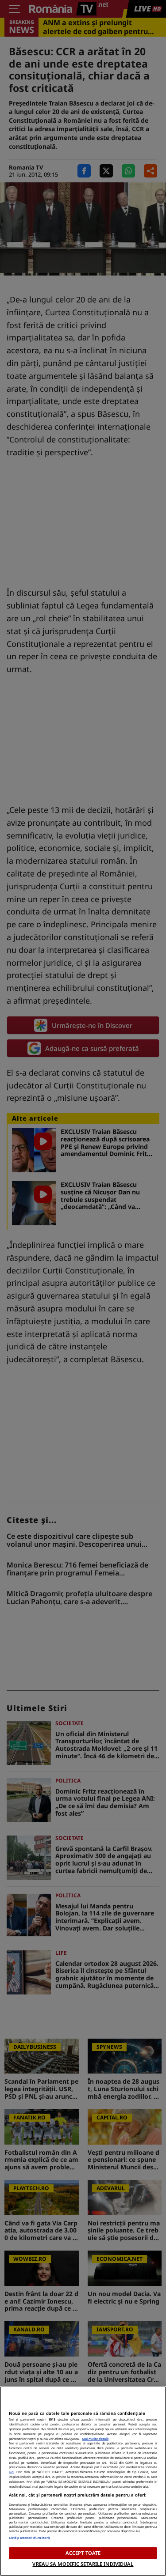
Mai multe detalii (95, 2439)
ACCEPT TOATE (83, 2553)
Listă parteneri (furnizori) (29, 2538)
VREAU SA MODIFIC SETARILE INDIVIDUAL (83, 2564)
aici (11, 2472)
